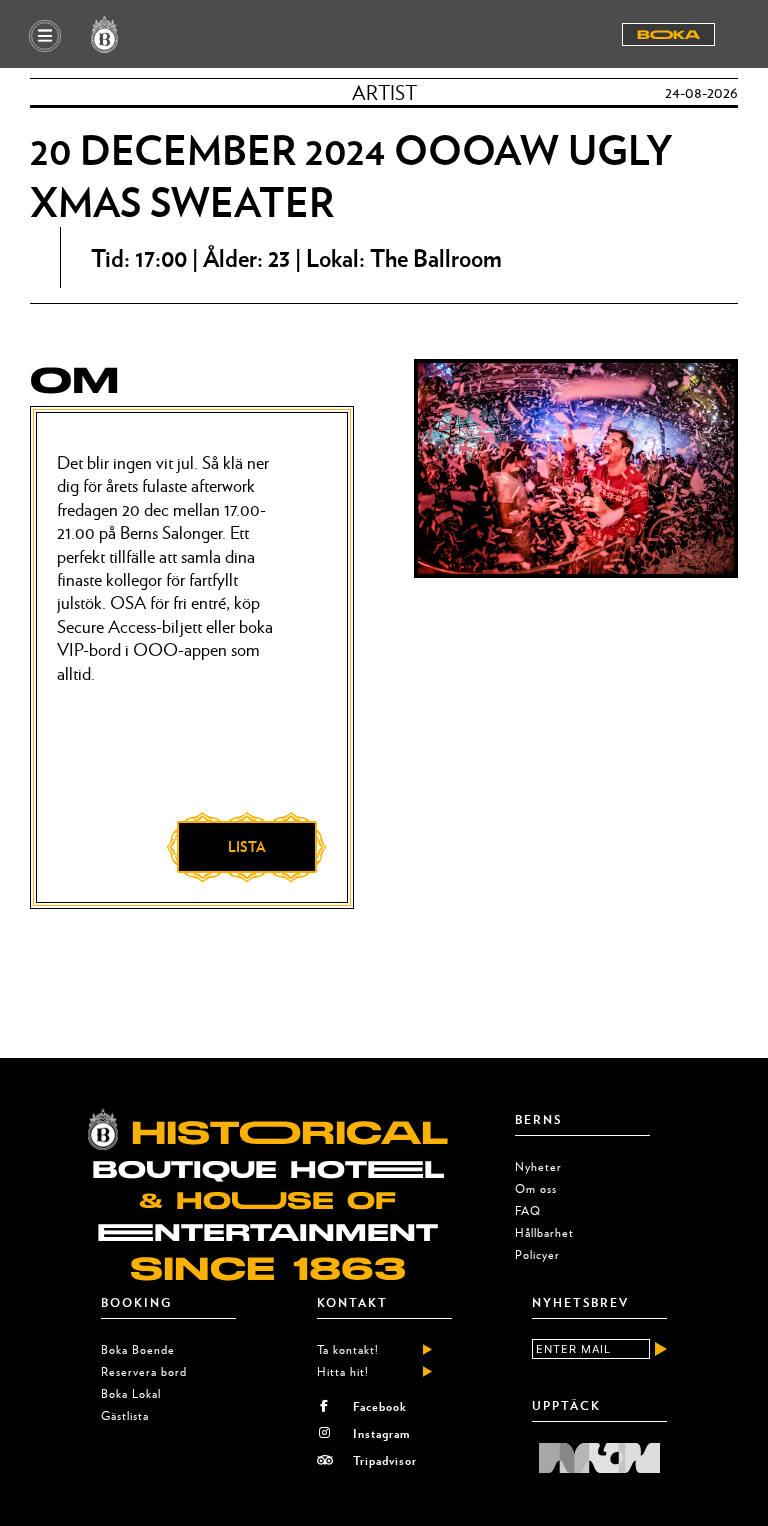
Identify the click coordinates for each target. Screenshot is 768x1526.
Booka (668, 35)
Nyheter (538, 1166)
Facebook (380, 1406)
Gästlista (125, 1415)
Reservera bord (144, 1371)
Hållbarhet (544, 1232)
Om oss (536, 1188)
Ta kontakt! (348, 1349)
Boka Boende (138, 1349)
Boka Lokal (131, 1393)
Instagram (381, 1433)
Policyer (537, 1254)
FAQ (528, 1210)
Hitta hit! (343, 1371)
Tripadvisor (385, 1460)
